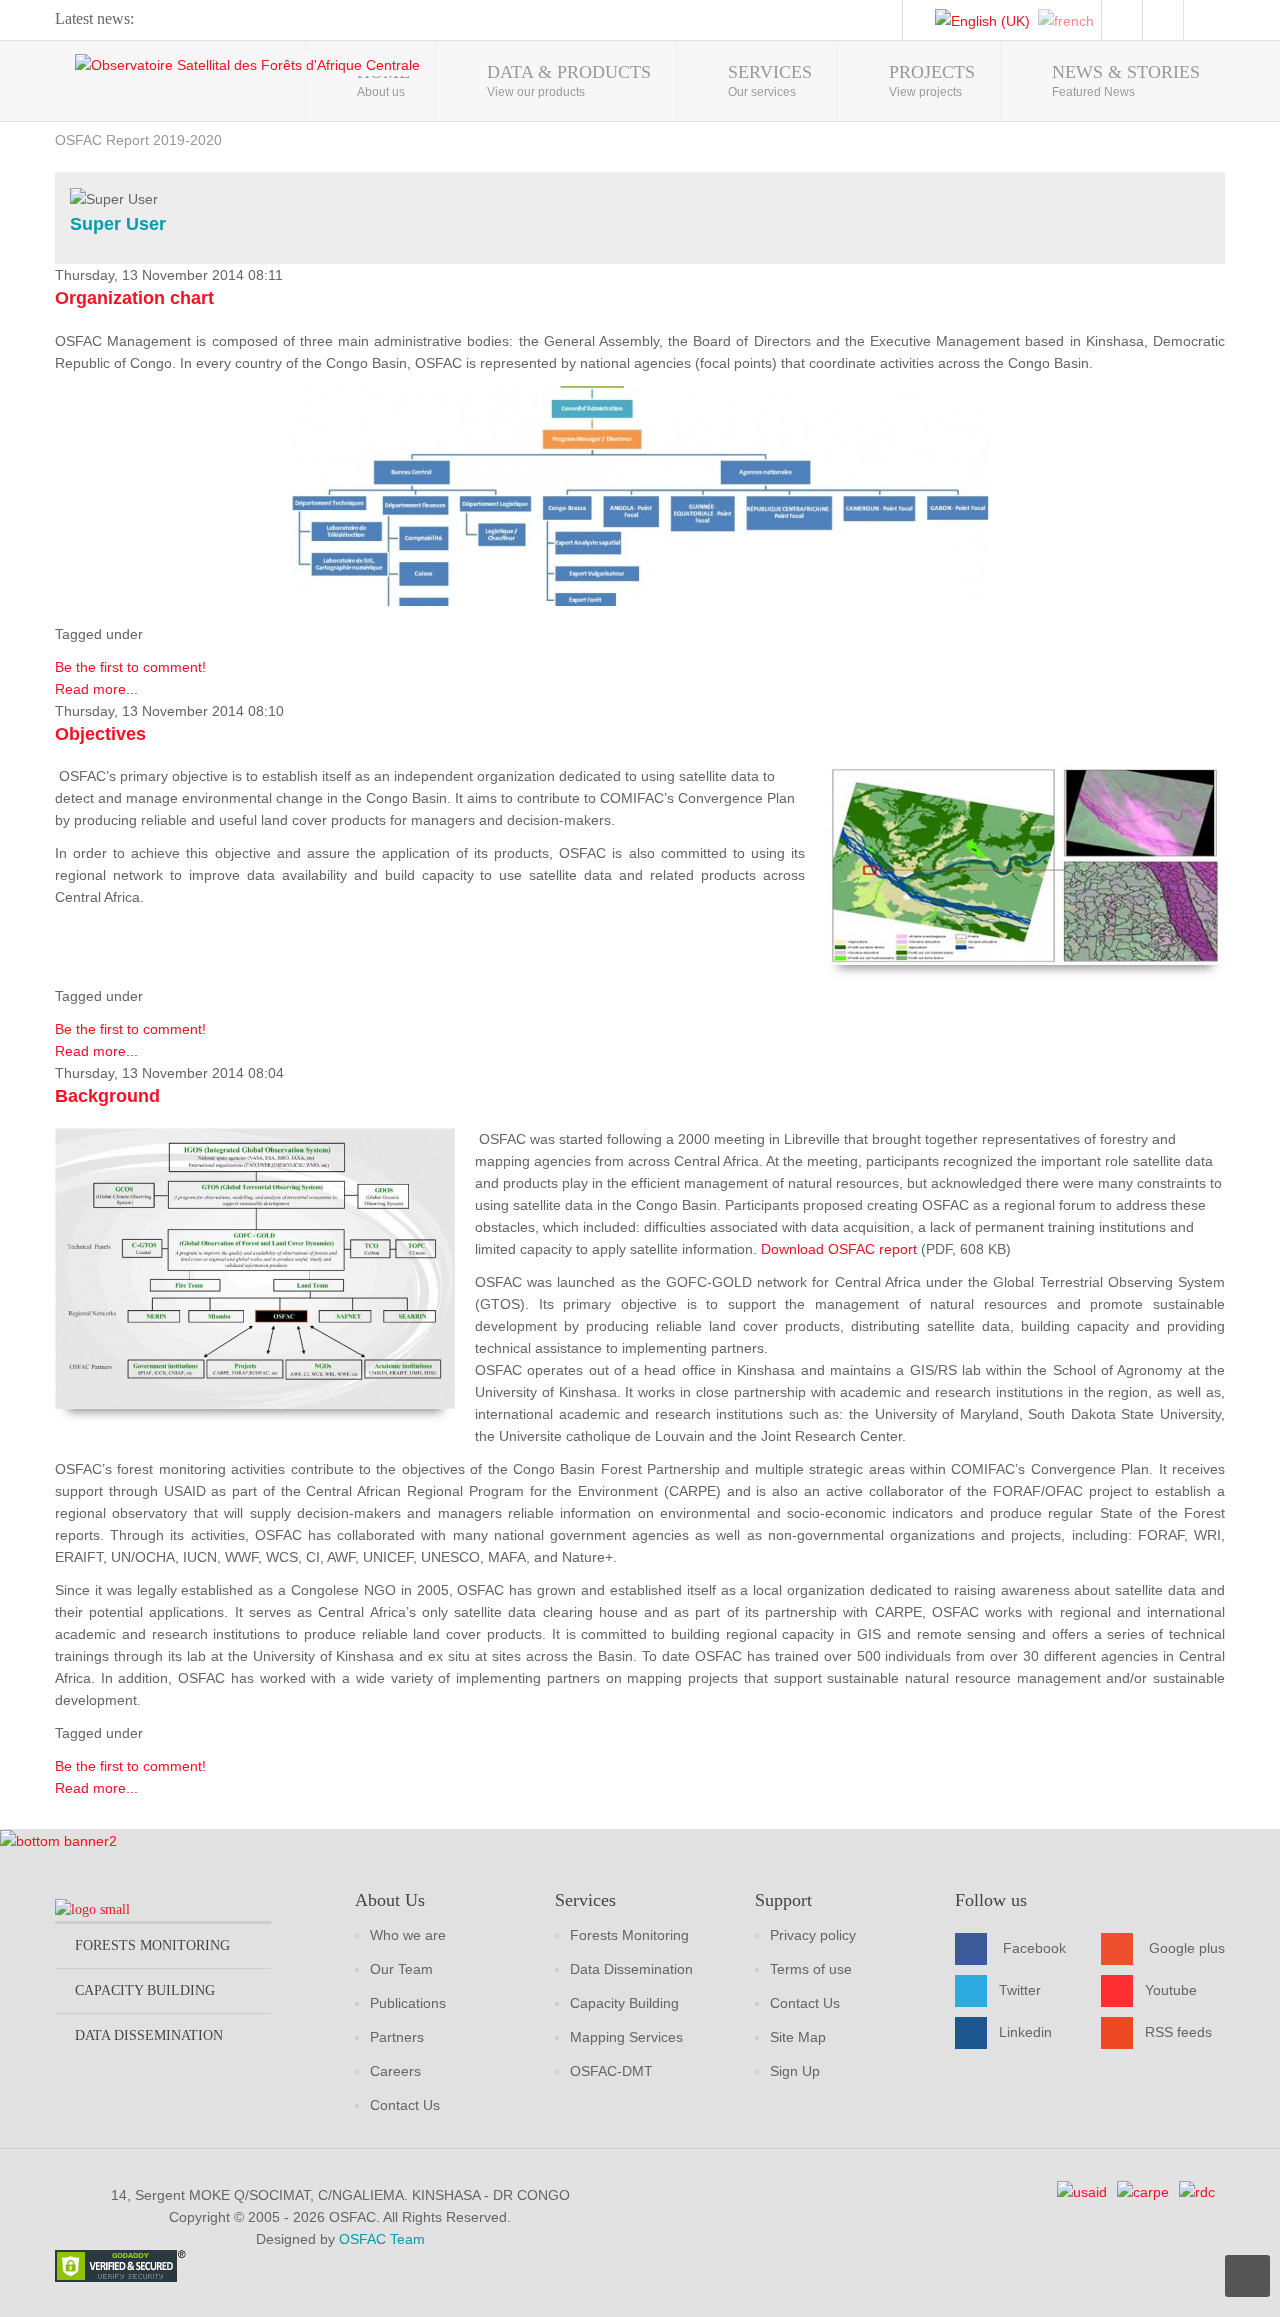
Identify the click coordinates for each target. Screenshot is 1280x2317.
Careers (395, 2071)
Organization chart (134, 298)
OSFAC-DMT (611, 2071)
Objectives (100, 734)
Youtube (1171, 1990)
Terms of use (811, 1969)
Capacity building (145, 1990)
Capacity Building (624, 2003)
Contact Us (405, 2105)
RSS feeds (1178, 2032)
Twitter (1020, 1990)
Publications (408, 2003)
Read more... (96, 689)
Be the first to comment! (130, 667)
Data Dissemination (631, 1969)
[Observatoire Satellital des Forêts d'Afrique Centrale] (247, 64)
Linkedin (1025, 2032)
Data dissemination (149, 2035)
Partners (397, 2037)
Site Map (798, 2037)
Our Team (401, 1969)
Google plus (1187, 1948)
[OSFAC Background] (255, 1268)
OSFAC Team (382, 2239)
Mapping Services (626, 2037)
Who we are (408, 1935)
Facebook (1034, 1948)
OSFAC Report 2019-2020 (138, 140)
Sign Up (795, 2071)
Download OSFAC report (841, 1249)
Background (107, 1096)
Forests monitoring (152, 1945)
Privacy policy (813, 1935)
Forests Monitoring (629, 1935)
